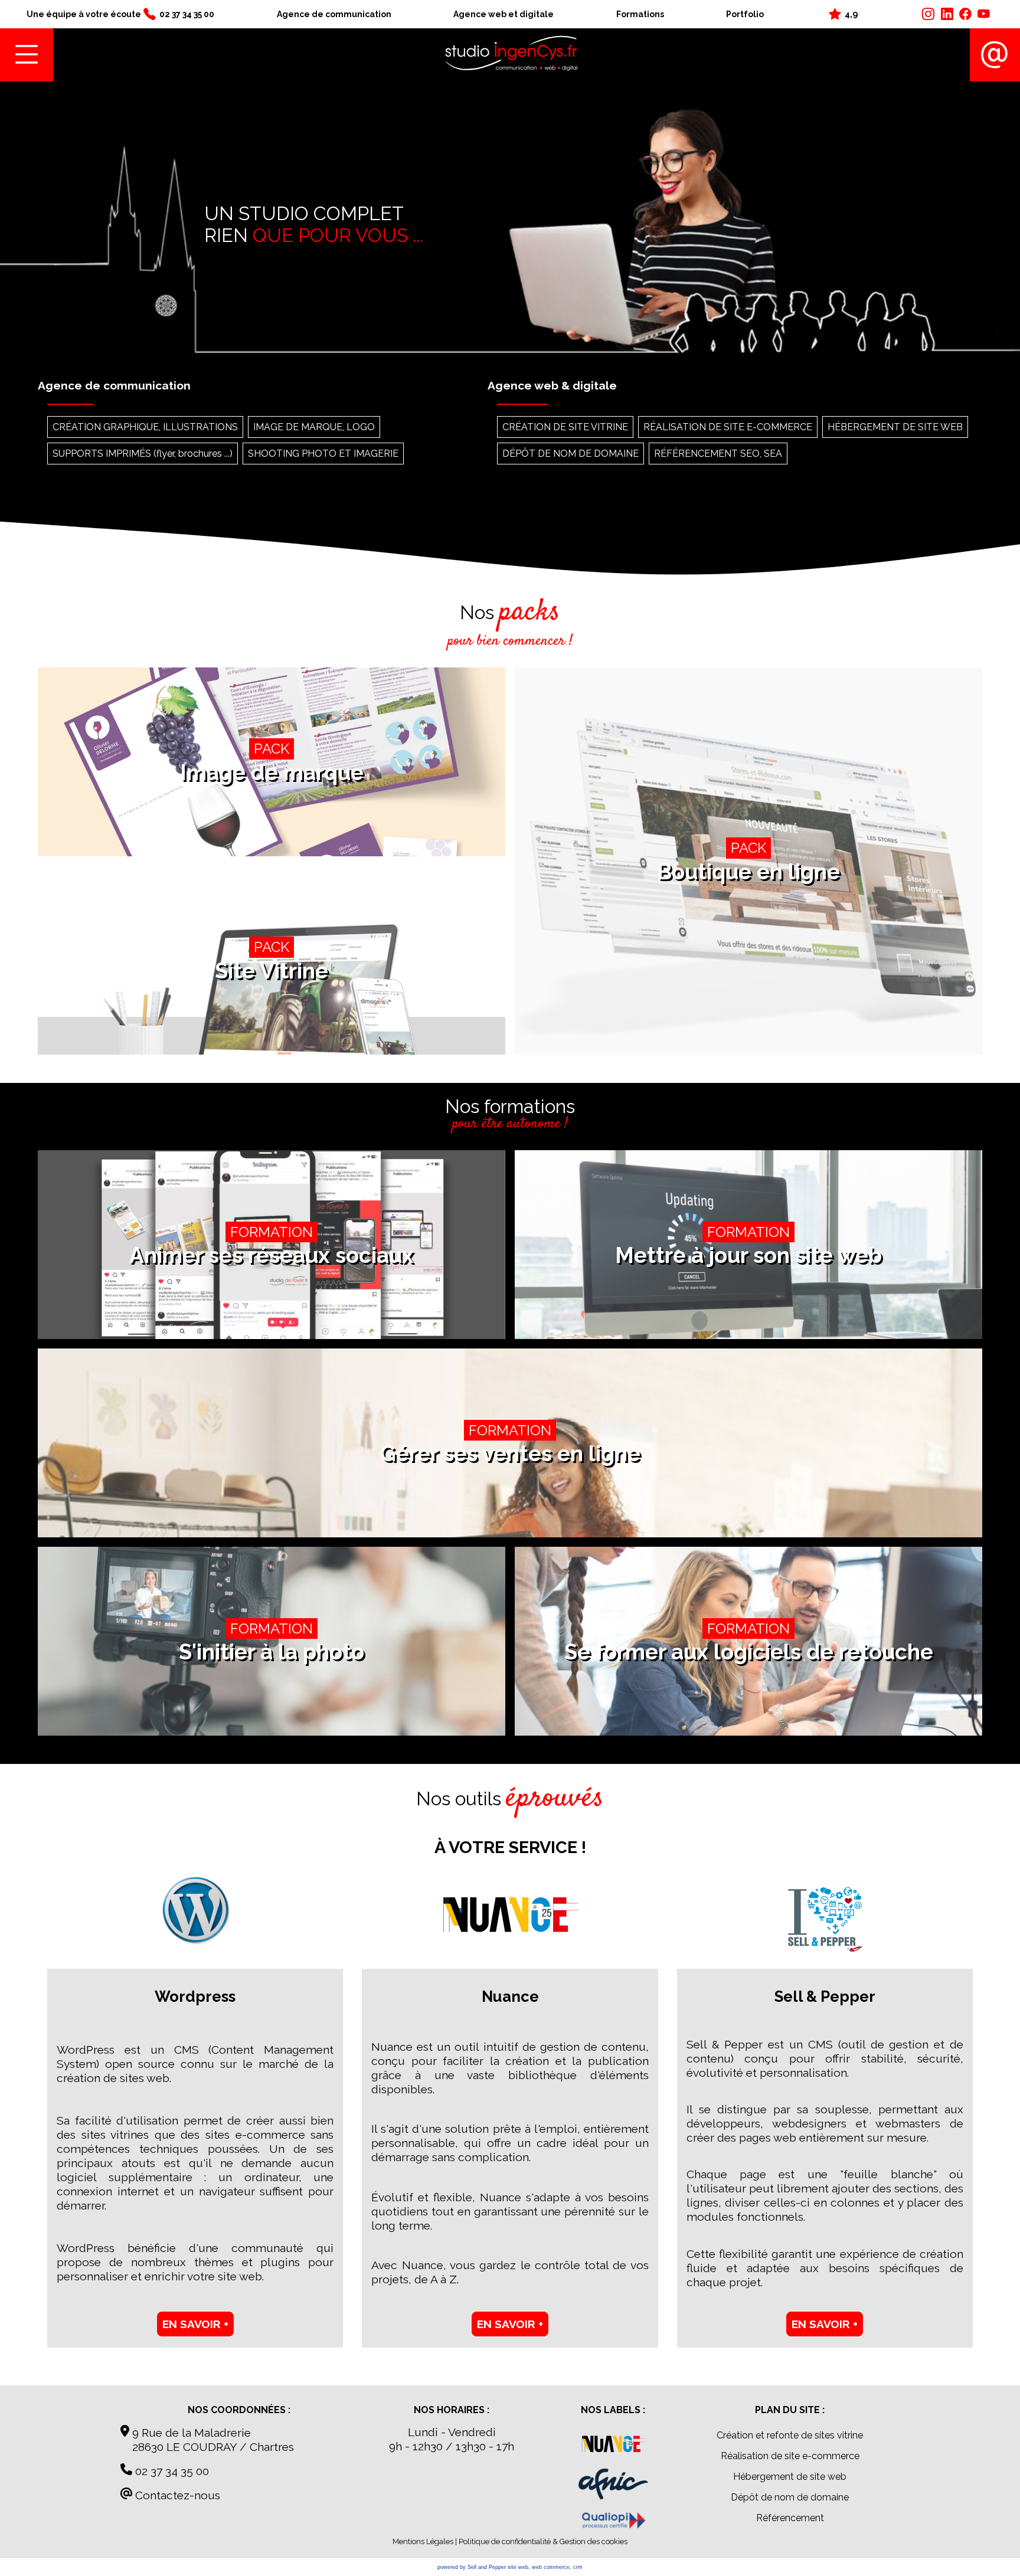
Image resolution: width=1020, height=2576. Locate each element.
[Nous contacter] (995, 55)
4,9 (851, 14)
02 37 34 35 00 (171, 2471)
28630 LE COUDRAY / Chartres (207, 2447)
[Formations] (613, 2522)
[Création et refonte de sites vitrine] (613, 2446)
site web (518, 2567)
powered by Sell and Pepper (472, 2567)
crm (578, 2567)
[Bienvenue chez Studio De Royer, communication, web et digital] (511, 55)
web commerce (551, 2567)
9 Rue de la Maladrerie (190, 2433)
